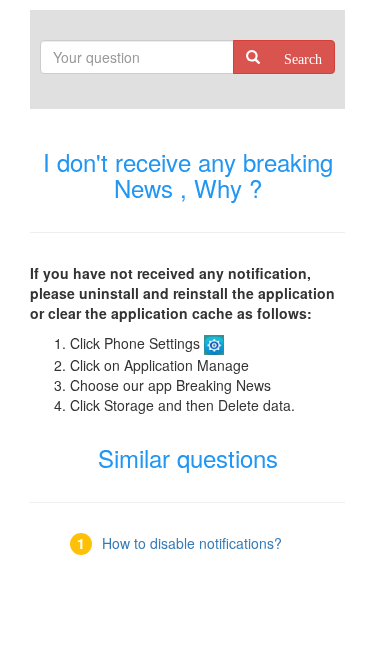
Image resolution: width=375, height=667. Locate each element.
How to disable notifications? (192, 543)
